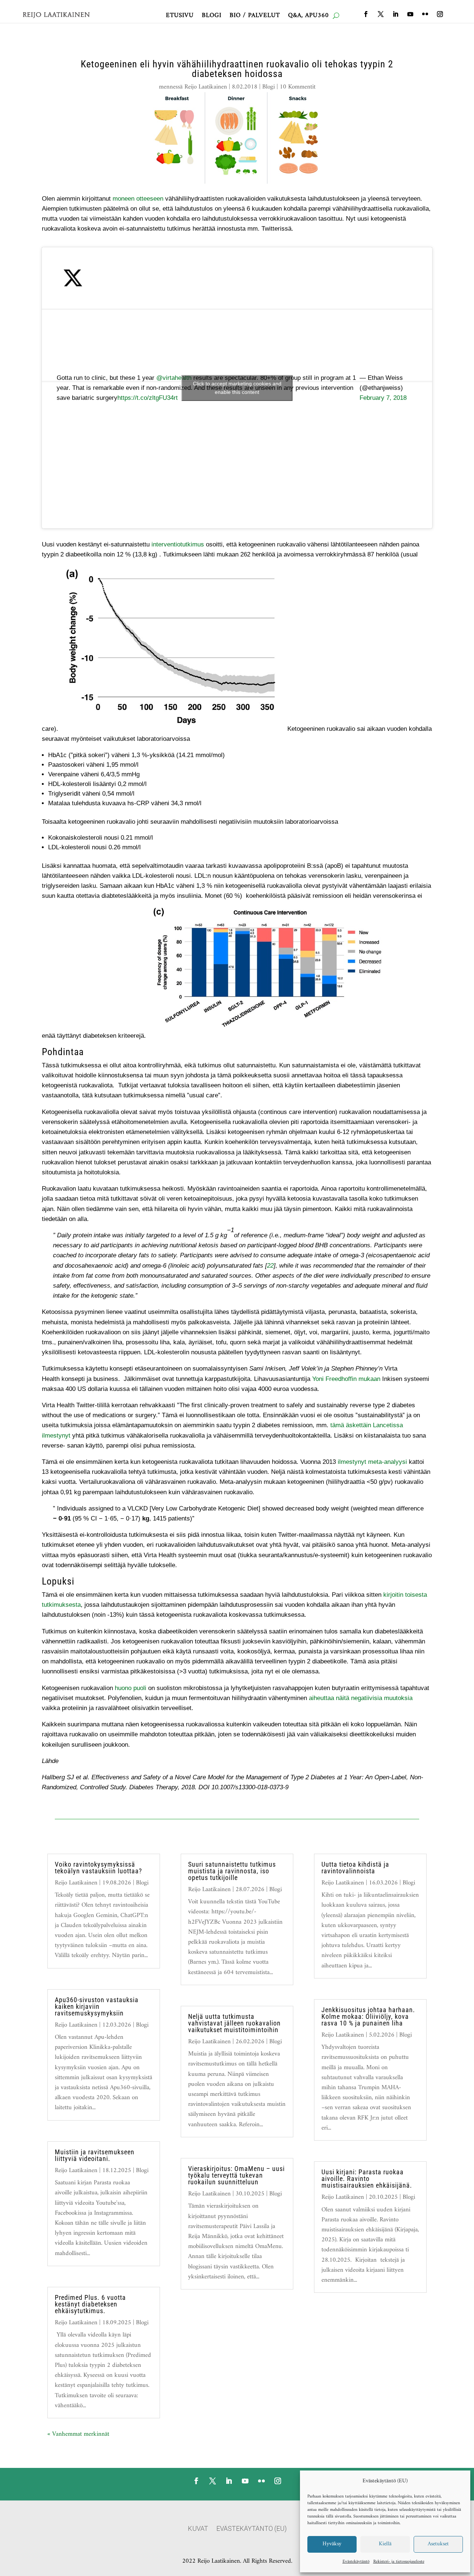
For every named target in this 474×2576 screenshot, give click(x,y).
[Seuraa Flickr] (425, 14)
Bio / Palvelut (255, 17)
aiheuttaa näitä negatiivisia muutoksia (361, 1698)
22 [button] (270, 1266)
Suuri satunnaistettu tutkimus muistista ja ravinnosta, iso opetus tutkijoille (232, 1871)
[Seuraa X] (381, 14)
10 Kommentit (298, 87)
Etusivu (180, 17)
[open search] (336, 16)
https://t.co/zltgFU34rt (148, 398)
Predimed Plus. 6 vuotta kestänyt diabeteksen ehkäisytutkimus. (90, 2304)
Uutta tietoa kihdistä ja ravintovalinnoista (355, 1868)
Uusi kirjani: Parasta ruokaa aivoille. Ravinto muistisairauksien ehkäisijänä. (367, 2179)
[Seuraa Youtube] (410, 14)
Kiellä (385, 2544)
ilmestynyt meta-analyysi (372, 1462)
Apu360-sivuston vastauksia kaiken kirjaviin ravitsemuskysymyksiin (97, 2006)
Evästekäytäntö (356, 2562)
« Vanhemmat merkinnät (78, 2434)
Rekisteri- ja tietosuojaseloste (399, 2562)
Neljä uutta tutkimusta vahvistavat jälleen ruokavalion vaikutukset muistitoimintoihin (234, 2023)
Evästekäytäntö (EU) (251, 2529)
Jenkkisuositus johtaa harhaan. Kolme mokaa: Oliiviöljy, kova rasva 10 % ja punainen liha (368, 2016)
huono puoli (131, 1688)
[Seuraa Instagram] (440, 14)
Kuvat (198, 2529)
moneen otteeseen (138, 199)
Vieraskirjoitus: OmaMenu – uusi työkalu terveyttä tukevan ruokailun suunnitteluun (236, 2175)
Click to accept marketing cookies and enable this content (237, 388)
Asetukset (438, 2544)
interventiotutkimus (178, 544)
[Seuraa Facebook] (366, 14)
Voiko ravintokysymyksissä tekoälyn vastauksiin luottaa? (99, 1868)
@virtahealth (174, 378)
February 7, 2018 (383, 398)
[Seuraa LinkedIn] (395, 14)
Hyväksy (332, 2544)
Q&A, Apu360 (308, 17)
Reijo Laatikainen (206, 87)
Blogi (212, 17)
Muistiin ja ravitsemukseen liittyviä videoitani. (95, 2155)
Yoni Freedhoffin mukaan (346, 1379)
